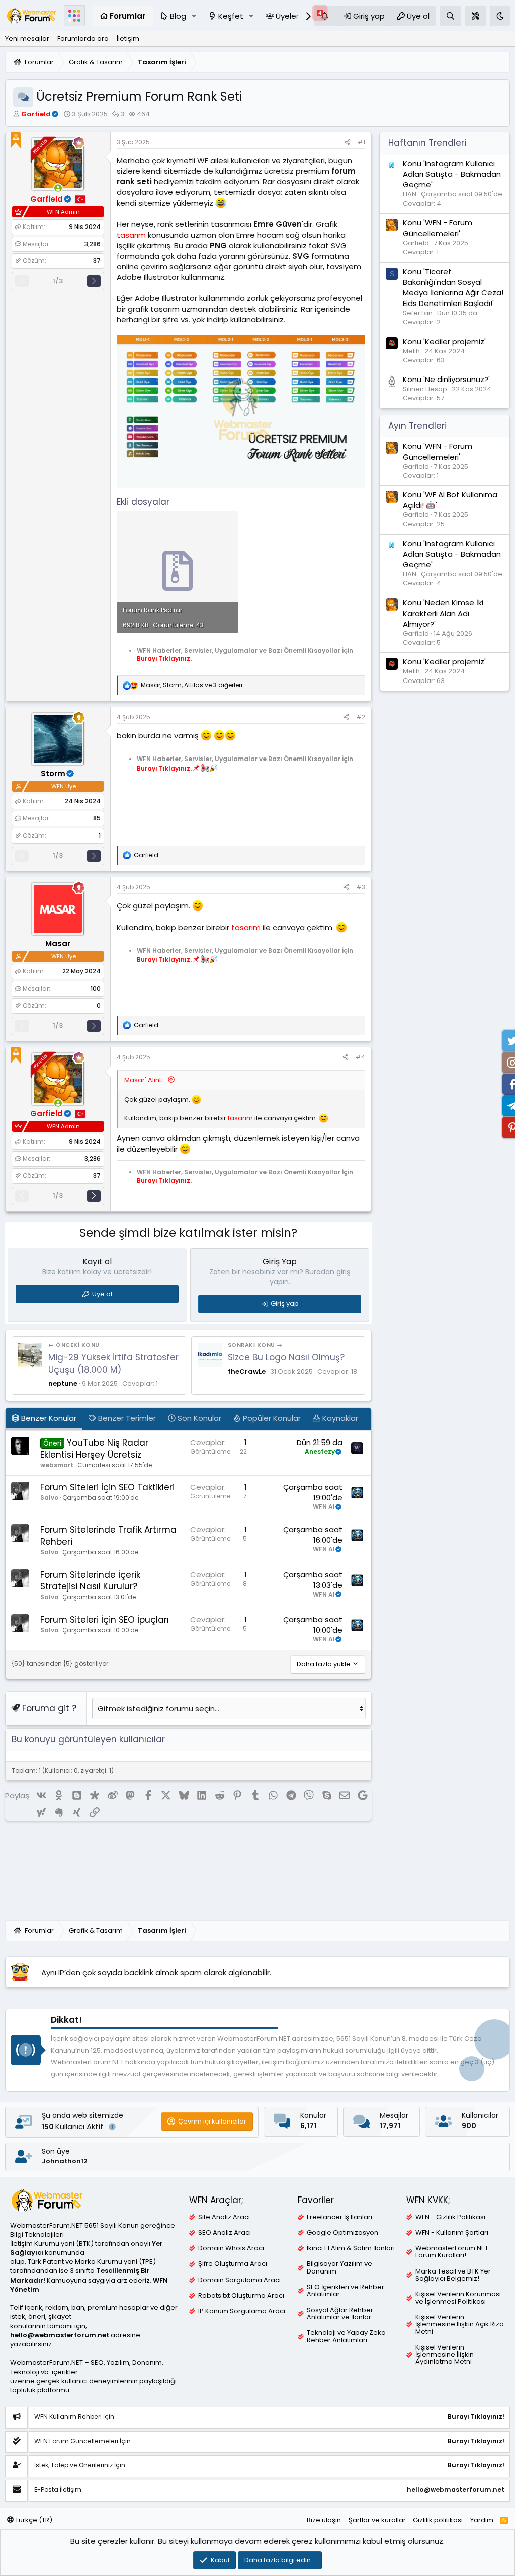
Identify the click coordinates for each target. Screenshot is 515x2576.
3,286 (93, 244)
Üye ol (102, 1294)
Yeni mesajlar (27, 39)
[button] (194, 16)
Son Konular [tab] (198, 1418)
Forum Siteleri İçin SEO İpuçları (105, 1620)
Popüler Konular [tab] (271, 1418)
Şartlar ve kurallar (377, 2520)
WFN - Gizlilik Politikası (450, 2217)
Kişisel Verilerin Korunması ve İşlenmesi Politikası (458, 2298)
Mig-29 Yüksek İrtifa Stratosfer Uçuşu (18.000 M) (113, 1363)
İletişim (128, 39)
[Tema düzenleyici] (476, 16)
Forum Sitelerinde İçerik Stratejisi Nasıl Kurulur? (90, 1581)
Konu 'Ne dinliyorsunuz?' (446, 379)
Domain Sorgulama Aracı (239, 2280)
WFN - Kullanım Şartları (452, 2233)
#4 (360, 1057)
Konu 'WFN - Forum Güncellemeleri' (438, 228)
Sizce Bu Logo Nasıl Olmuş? (286, 1357)
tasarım (131, 235)
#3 (361, 887)
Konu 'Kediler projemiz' (444, 342)
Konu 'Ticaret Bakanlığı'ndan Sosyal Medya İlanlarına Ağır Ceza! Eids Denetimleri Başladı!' (453, 287)
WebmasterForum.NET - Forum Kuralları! (454, 2252)
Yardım (482, 2520)
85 (97, 818)
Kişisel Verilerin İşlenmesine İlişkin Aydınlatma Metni (445, 2355)
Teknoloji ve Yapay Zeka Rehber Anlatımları (346, 2336)
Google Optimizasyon (342, 2233)
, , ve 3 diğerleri (192, 685)
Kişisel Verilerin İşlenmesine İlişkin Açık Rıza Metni (460, 2325)
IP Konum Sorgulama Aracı (242, 2311)
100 (96, 988)
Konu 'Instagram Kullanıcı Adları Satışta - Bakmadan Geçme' (452, 174)
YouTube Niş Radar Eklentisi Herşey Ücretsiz (94, 1449)
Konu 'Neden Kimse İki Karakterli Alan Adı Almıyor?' (443, 613)
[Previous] (22, 281)
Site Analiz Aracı (224, 2217)
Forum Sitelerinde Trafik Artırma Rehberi (108, 1536)
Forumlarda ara (83, 39)
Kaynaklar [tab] (339, 1418)
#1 (361, 142)
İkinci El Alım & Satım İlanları (351, 2248)
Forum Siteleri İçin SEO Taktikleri (107, 1487)
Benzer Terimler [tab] (126, 1418)
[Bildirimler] (325, 16)
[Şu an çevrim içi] (58, 188)
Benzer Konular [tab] (48, 1418)
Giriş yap (285, 1303)
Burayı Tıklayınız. (164, 659)
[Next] (94, 281)
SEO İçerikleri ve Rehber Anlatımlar (346, 2291)
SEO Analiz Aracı (225, 2233)
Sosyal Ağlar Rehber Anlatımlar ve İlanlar (340, 2314)
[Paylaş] (348, 143)
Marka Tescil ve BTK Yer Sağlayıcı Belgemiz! (453, 2275)
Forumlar (127, 16)
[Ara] (450, 16)
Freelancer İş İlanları (339, 2217)
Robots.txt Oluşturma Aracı (241, 2296)
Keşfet (231, 16)
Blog (178, 16)
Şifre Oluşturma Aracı (233, 2264)
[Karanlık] (500, 16)
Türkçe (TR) (33, 2520)
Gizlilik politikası (438, 2520)
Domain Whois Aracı (231, 2248)
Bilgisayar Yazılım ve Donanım (339, 2267)
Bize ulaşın (324, 2520)
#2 (361, 717)
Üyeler (287, 16)
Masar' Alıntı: (144, 1080)
